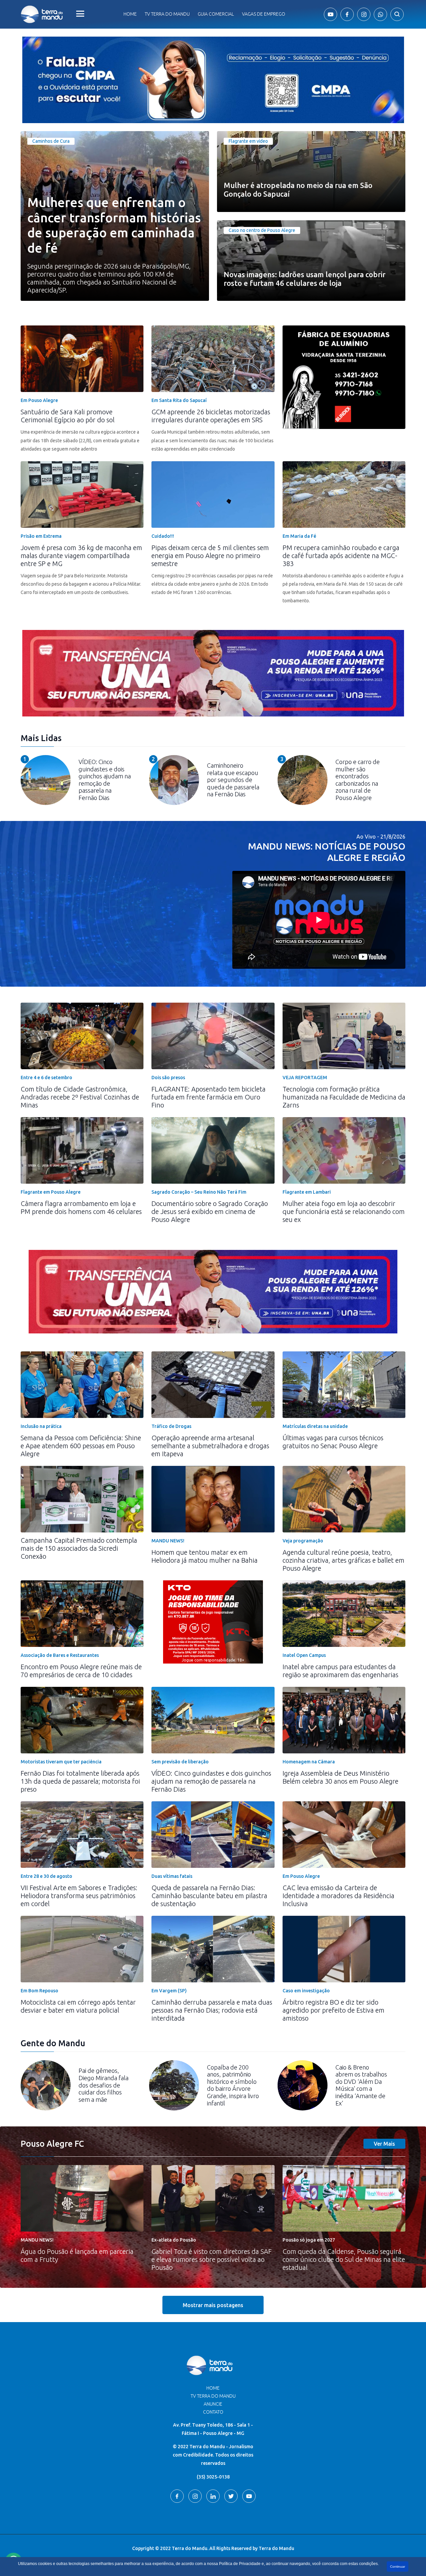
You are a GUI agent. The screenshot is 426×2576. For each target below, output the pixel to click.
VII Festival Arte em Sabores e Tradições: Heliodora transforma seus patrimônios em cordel (79, 1896)
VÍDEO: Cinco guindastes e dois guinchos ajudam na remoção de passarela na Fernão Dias (211, 1781)
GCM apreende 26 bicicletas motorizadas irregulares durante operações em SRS (211, 416)
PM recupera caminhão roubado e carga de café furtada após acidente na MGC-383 (341, 556)
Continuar (398, 2567)
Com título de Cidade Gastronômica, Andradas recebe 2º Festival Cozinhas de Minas (80, 1097)
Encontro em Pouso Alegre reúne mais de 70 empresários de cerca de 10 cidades (81, 1671)
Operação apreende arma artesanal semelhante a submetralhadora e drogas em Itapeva (210, 1446)
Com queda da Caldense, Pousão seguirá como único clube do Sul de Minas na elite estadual (344, 2259)
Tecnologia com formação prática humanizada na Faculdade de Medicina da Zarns (344, 1097)
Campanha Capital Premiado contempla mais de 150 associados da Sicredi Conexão (79, 1548)
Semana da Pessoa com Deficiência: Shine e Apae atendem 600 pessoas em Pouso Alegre (81, 1446)
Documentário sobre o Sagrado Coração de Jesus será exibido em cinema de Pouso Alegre (210, 1211)
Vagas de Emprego (264, 14)
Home (130, 14)
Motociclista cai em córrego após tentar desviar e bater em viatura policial (78, 2006)
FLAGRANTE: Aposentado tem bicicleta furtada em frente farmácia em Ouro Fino (209, 1097)
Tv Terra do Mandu (167, 14)
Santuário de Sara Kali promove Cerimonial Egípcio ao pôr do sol (68, 416)
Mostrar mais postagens (213, 2305)
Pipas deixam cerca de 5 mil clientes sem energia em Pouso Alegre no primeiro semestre (210, 556)
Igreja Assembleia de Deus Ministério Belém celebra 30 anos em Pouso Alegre (340, 1777)
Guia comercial (216, 14)
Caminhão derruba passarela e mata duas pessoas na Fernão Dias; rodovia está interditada (212, 2010)
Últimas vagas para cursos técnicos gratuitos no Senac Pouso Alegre (333, 1442)
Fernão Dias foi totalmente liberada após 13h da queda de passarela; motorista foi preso (80, 1781)
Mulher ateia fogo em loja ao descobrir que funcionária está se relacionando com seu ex (344, 1211)
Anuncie (213, 2404)
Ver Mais (384, 2144)
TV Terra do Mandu (213, 2396)
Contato (213, 2412)
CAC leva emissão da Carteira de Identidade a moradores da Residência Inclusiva (338, 1896)
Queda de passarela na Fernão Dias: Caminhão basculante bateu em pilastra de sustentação (209, 1896)
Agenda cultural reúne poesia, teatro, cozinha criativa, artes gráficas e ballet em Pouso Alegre (343, 1560)
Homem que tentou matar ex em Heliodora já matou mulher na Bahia (205, 1556)
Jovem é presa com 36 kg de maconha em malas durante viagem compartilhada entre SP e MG (81, 556)
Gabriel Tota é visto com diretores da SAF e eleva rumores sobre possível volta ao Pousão (212, 2259)
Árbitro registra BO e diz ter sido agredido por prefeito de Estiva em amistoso (333, 2010)
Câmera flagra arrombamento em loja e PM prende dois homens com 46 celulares (81, 1207)
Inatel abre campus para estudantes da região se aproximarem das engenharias (340, 1671)
